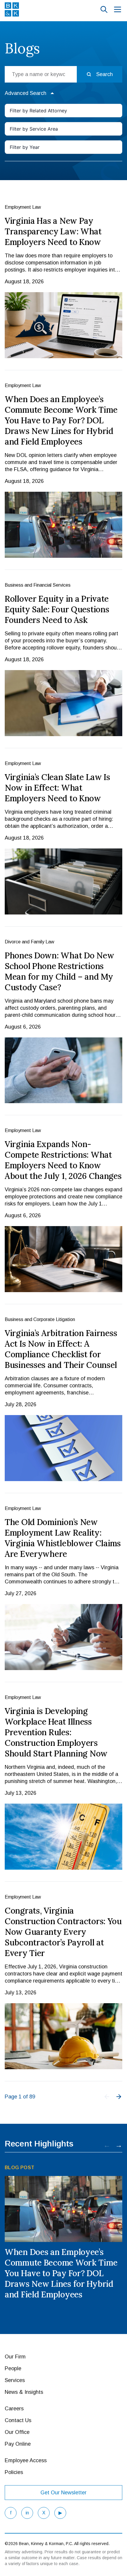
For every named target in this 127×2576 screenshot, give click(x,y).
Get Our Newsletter (63, 2493)
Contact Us (18, 2420)
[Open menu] (118, 9)
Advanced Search (26, 93)
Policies (14, 2472)
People (13, 2368)
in (27, 2513)
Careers (14, 2409)
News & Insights (24, 2392)
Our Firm (15, 2357)
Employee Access (26, 2460)
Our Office (17, 2432)
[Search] (104, 9)
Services (15, 2380)
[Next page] (119, 2097)
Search (105, 74)
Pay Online (18, 2444)
